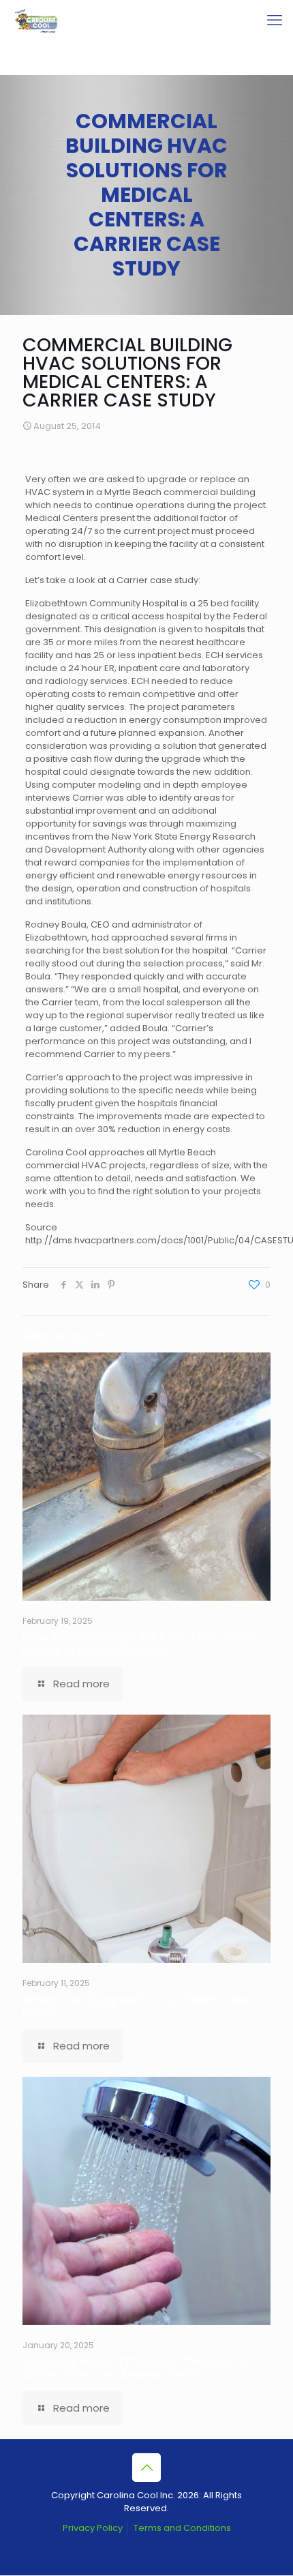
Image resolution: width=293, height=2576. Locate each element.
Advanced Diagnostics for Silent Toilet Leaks (138, 2006)
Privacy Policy (93, 2528)
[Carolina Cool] (36, 20)
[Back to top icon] (146, 2468)
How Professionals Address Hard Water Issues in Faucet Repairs (142, 1644)
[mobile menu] (275, 20)
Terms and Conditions (182, 2528)
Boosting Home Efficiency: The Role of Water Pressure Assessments (137, 2368)
